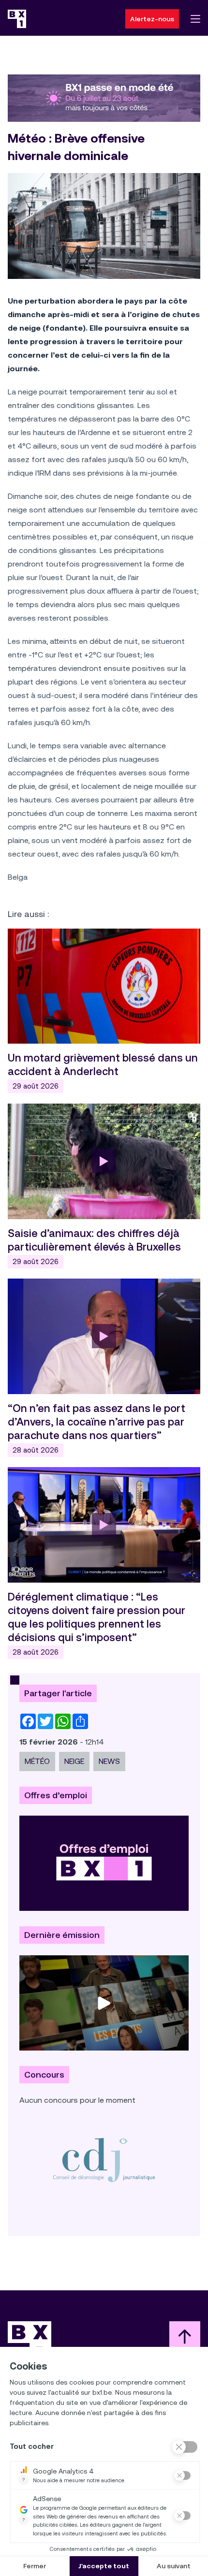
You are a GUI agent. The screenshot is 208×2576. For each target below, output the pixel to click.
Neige (74, 1761)
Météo (37, 1761)
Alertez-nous (152, 19)
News (109, 1761)
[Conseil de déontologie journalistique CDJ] (104, 2160)
